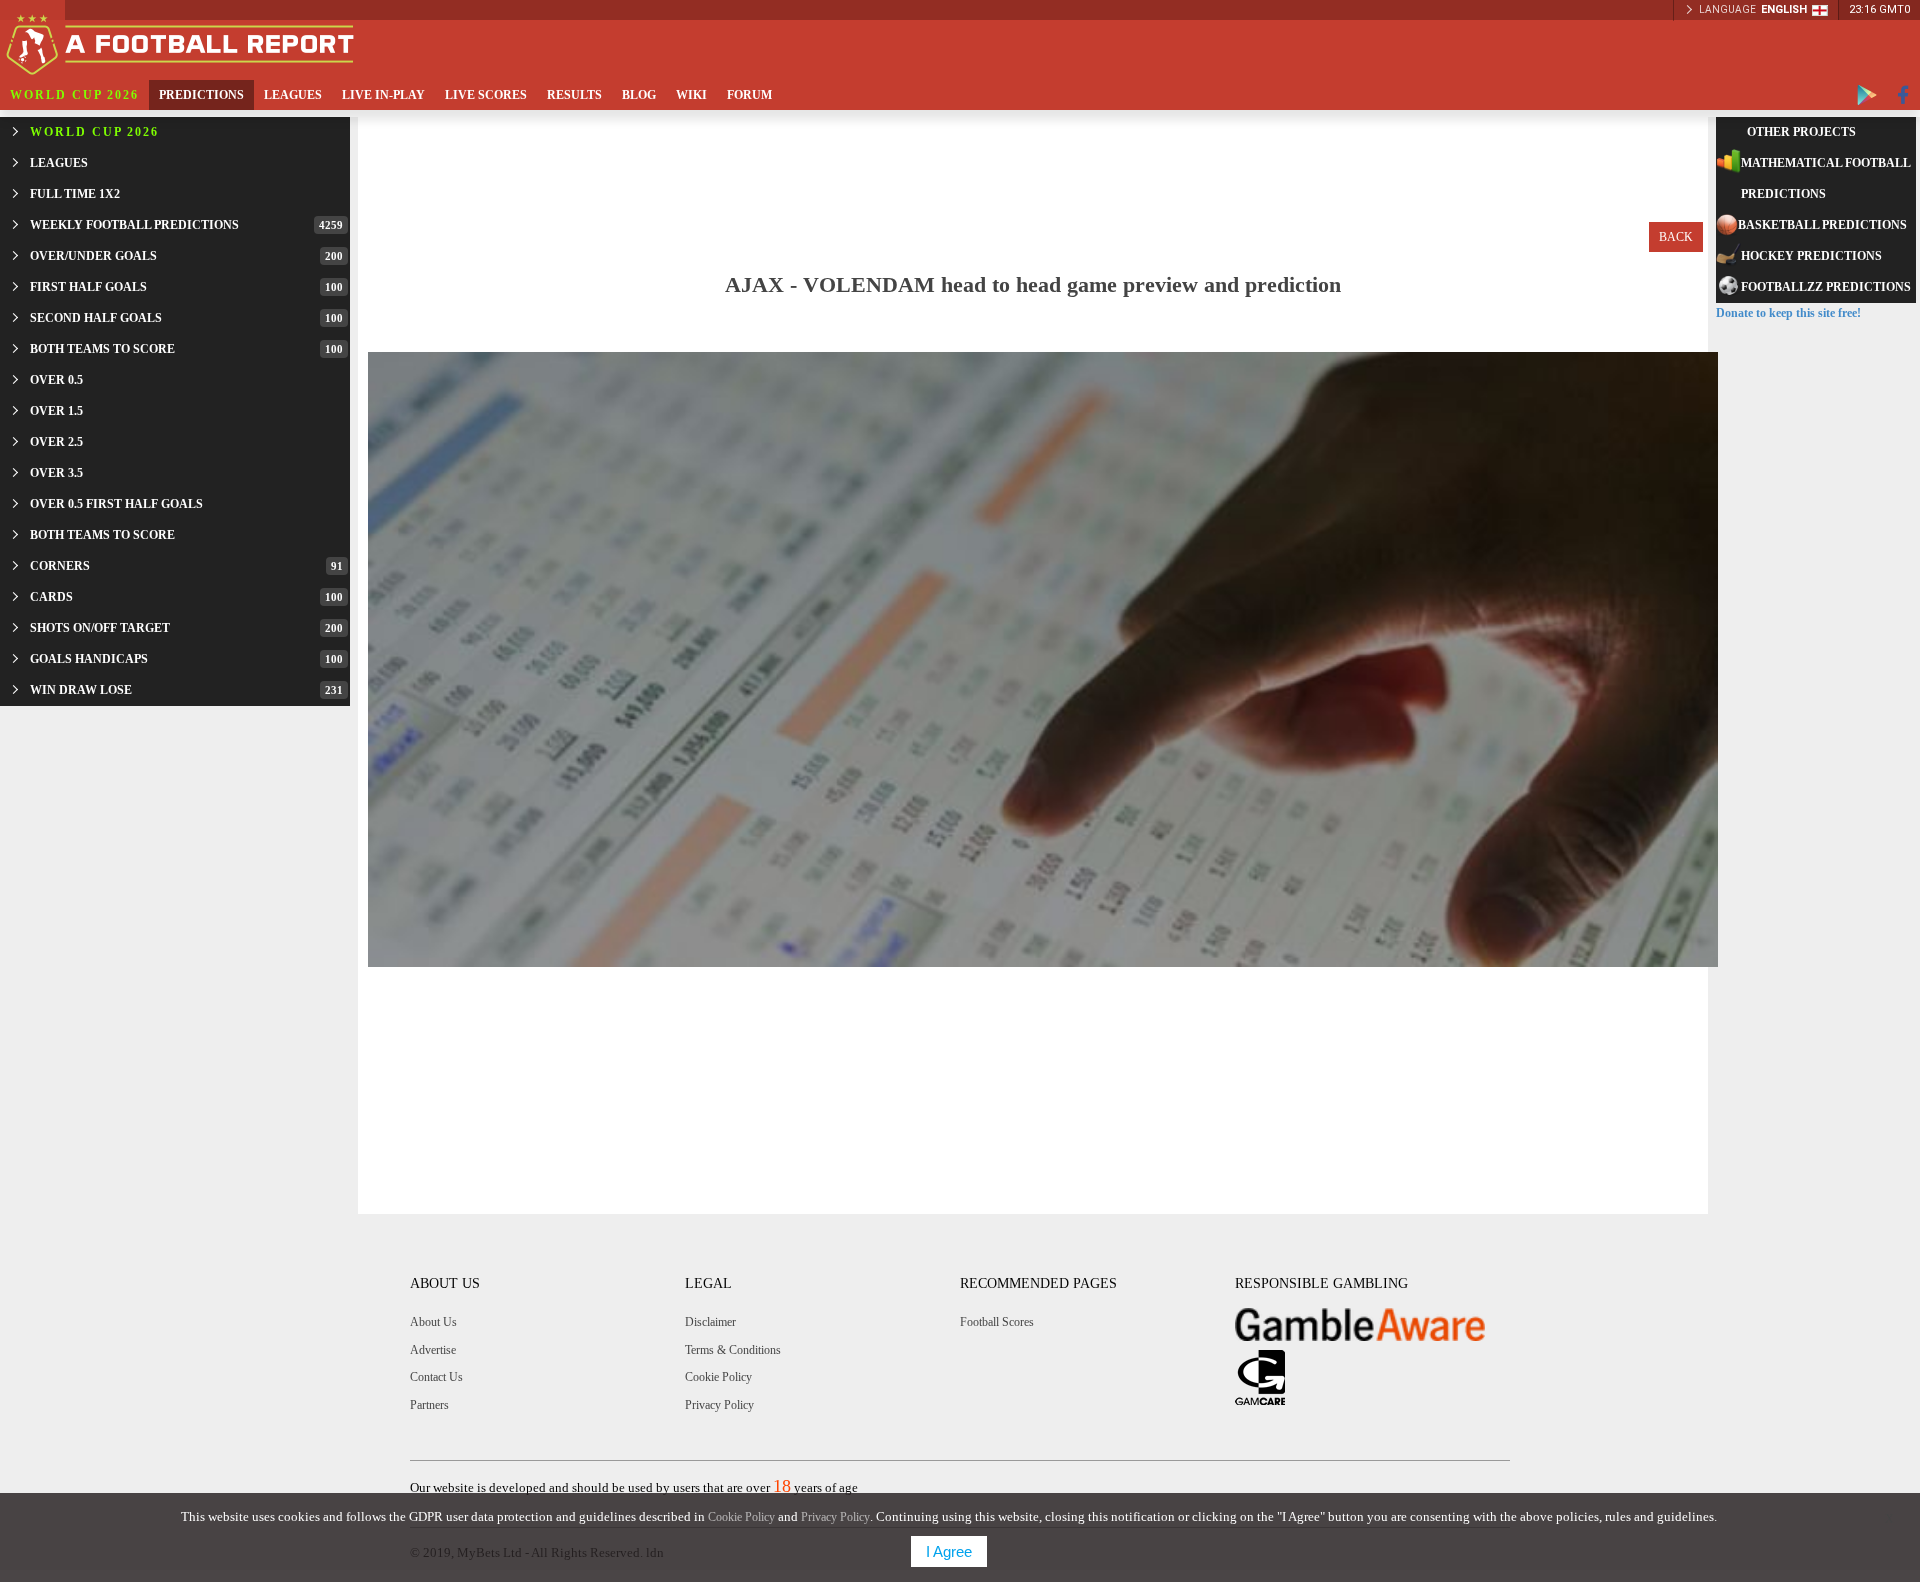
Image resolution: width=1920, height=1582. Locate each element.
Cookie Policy (718, 1377)
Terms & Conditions (733, 1350)
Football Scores (997, 1322)
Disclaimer (710, 1322)
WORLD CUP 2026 (74, 95)
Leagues (293, 95)
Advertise (433, 1350)
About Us (433, 1322)
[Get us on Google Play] (1867, 95)
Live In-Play (383, 95)
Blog (639, 95)
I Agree (949, 1551)
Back (1676, 237)
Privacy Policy (719, 1405)
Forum (749, 95)
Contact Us (436, 1377)
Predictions (201, 95)
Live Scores (486, 95)
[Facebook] (1903, 95)
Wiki (691, 95)
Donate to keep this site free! (1788, 313)
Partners (429, 1405)
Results (574, 95)
